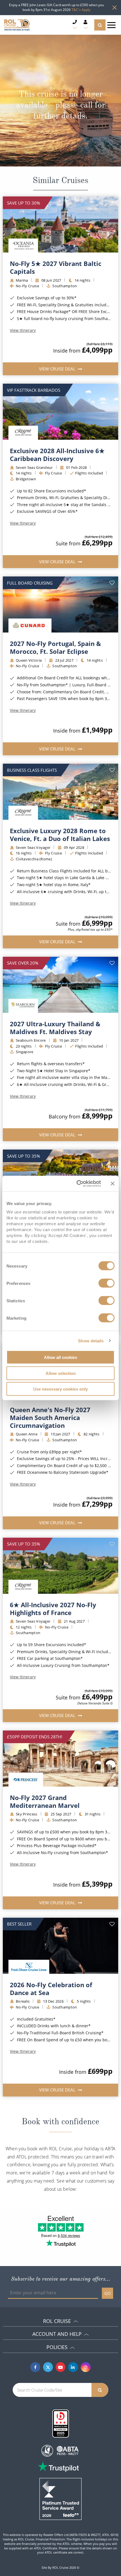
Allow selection (61, 1373)
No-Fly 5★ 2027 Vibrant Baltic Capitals (56, 267)
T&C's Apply (81, 10)
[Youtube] (61, 2367)
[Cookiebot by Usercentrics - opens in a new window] (77, 1184)
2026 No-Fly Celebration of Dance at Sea (51, 1989)
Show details (91, 1341)
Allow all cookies (60, 1357)
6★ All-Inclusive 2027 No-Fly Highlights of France (53, 1609)
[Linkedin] (73, 2367)
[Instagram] (86, 2367)
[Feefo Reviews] (60, 2498)
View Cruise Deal (58, 369)
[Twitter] (48, 2367)
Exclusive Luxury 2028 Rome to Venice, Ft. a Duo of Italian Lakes (60, 835)
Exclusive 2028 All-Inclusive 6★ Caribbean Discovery (57, 455)
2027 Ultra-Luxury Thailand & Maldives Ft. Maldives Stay (55, 1028)
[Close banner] (113, 1183)
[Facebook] (35, 2367)
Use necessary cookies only (60, 1389)
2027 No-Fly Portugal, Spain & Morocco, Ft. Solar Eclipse (55, 647)
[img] (60, 224)
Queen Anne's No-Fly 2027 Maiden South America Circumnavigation (50, 1417)
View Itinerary (23, 330)
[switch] (107, 1283)
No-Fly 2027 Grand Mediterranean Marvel (45, 1801)
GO (108, 2293)
